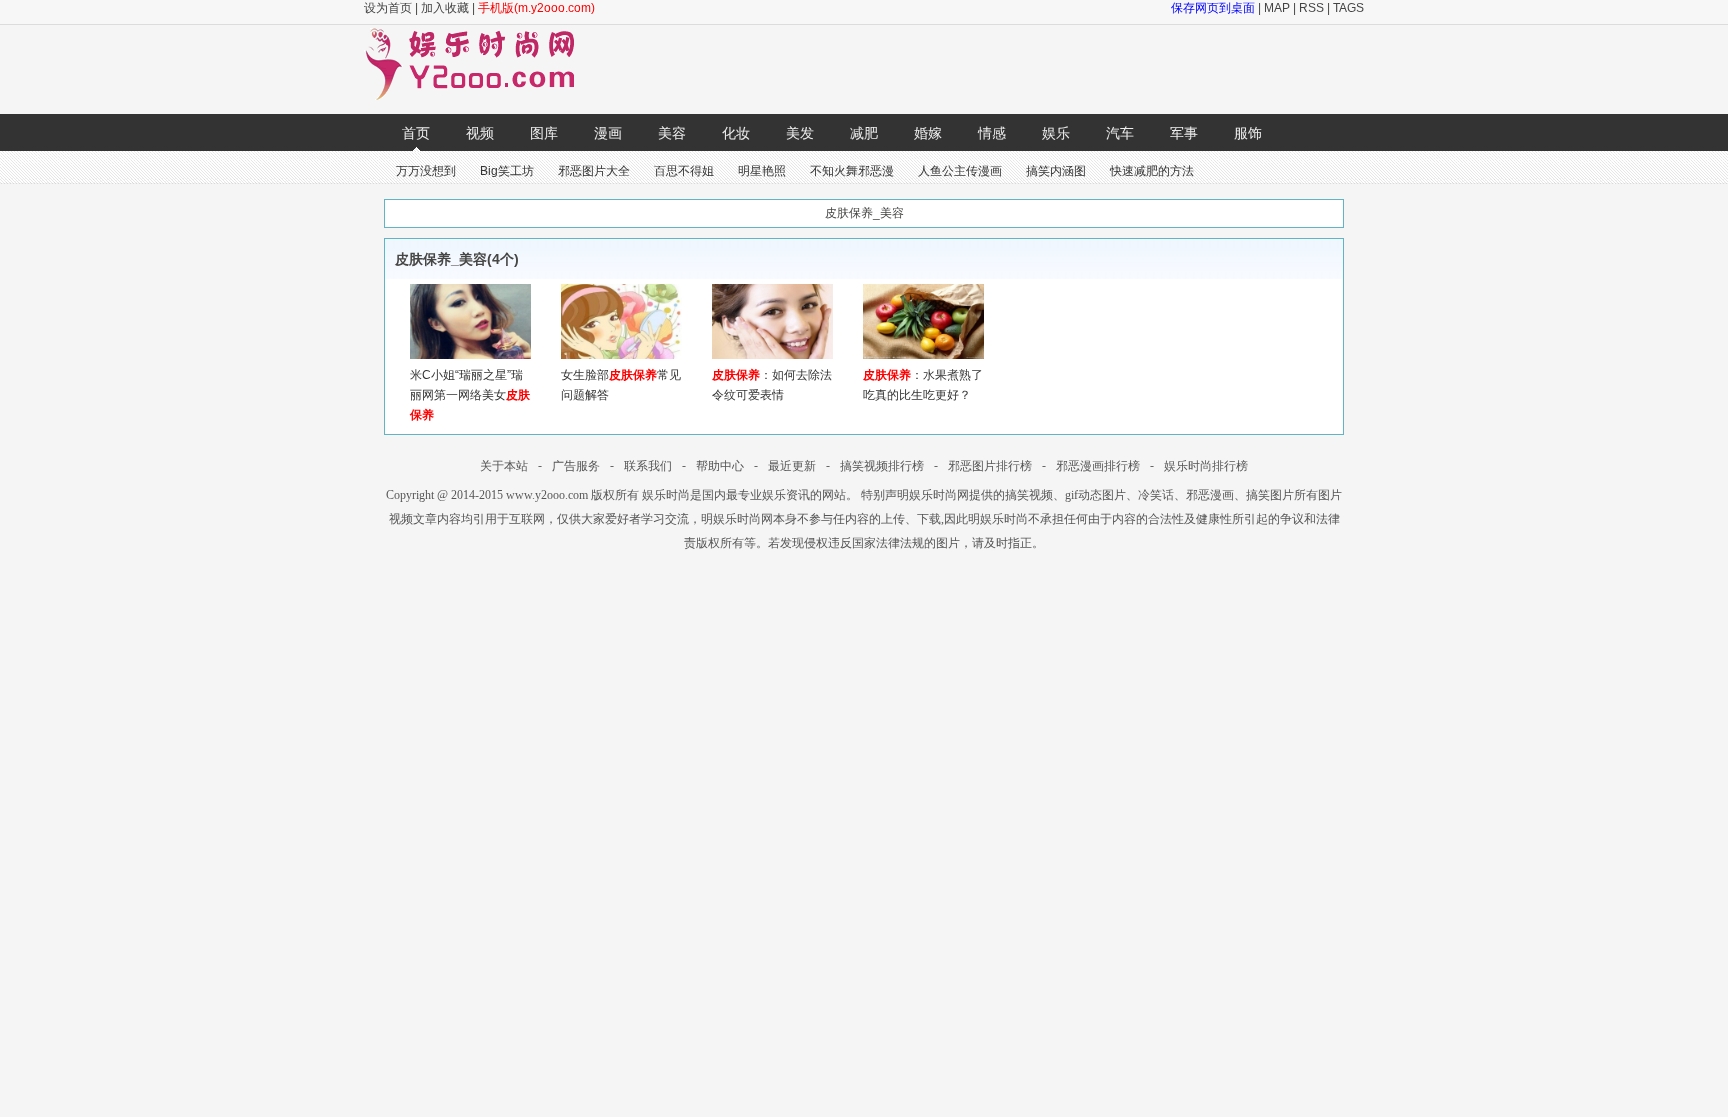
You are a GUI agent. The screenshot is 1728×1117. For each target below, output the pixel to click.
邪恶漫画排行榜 (1098, 466)
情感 (992, 133)
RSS (1311, 8)
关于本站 (504, 466)
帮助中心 (720, 466)
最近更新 (792, 466)
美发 (800, 133)
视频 (480, 133)
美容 (672, 133)
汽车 (1120, 133)
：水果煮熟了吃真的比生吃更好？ (923, 385)
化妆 (736, 133)
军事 (1184, 133)
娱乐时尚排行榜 (1206, 466)
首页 (416, 133)
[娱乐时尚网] (480, 96)
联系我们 (648, 466)
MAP (1277, 8)
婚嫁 (928, 133)
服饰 (1248, 133)
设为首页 (388, 8)
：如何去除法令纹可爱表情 (772, 385)
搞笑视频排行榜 (882, 466)
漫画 (608, 133)
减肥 (864, 133)
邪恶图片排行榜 (990, 466)
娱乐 (1056, 133)
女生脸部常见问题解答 (621, 385)
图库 (544, 133)
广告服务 (576, 466)
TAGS (1348, 8)
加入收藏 (445, 8)
